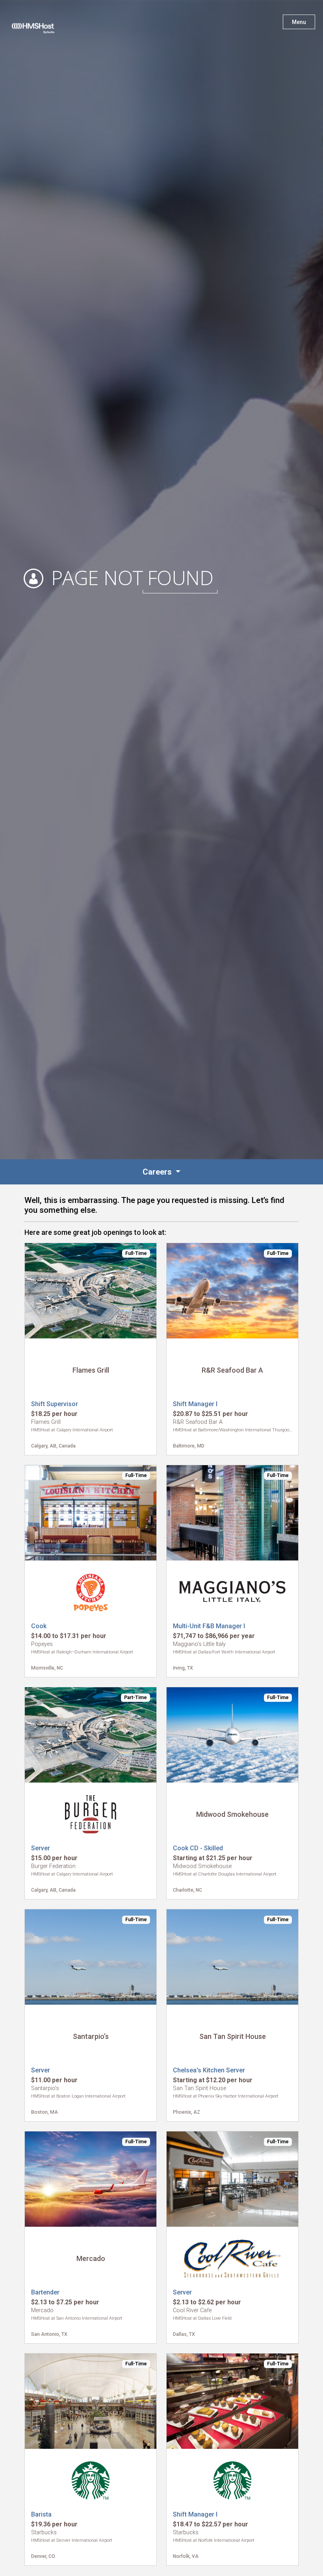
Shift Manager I (195, 1404)
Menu (299, 22)
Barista (41, 2514)
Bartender (45, 2292)
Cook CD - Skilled (198, 1848)
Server (41, 1848)
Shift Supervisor (55, 1404)
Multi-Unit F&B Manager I (209, 1626)
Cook (39, 1626)
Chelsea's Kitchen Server (209, 2070)
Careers (158, 1172)
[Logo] (41, 24)
